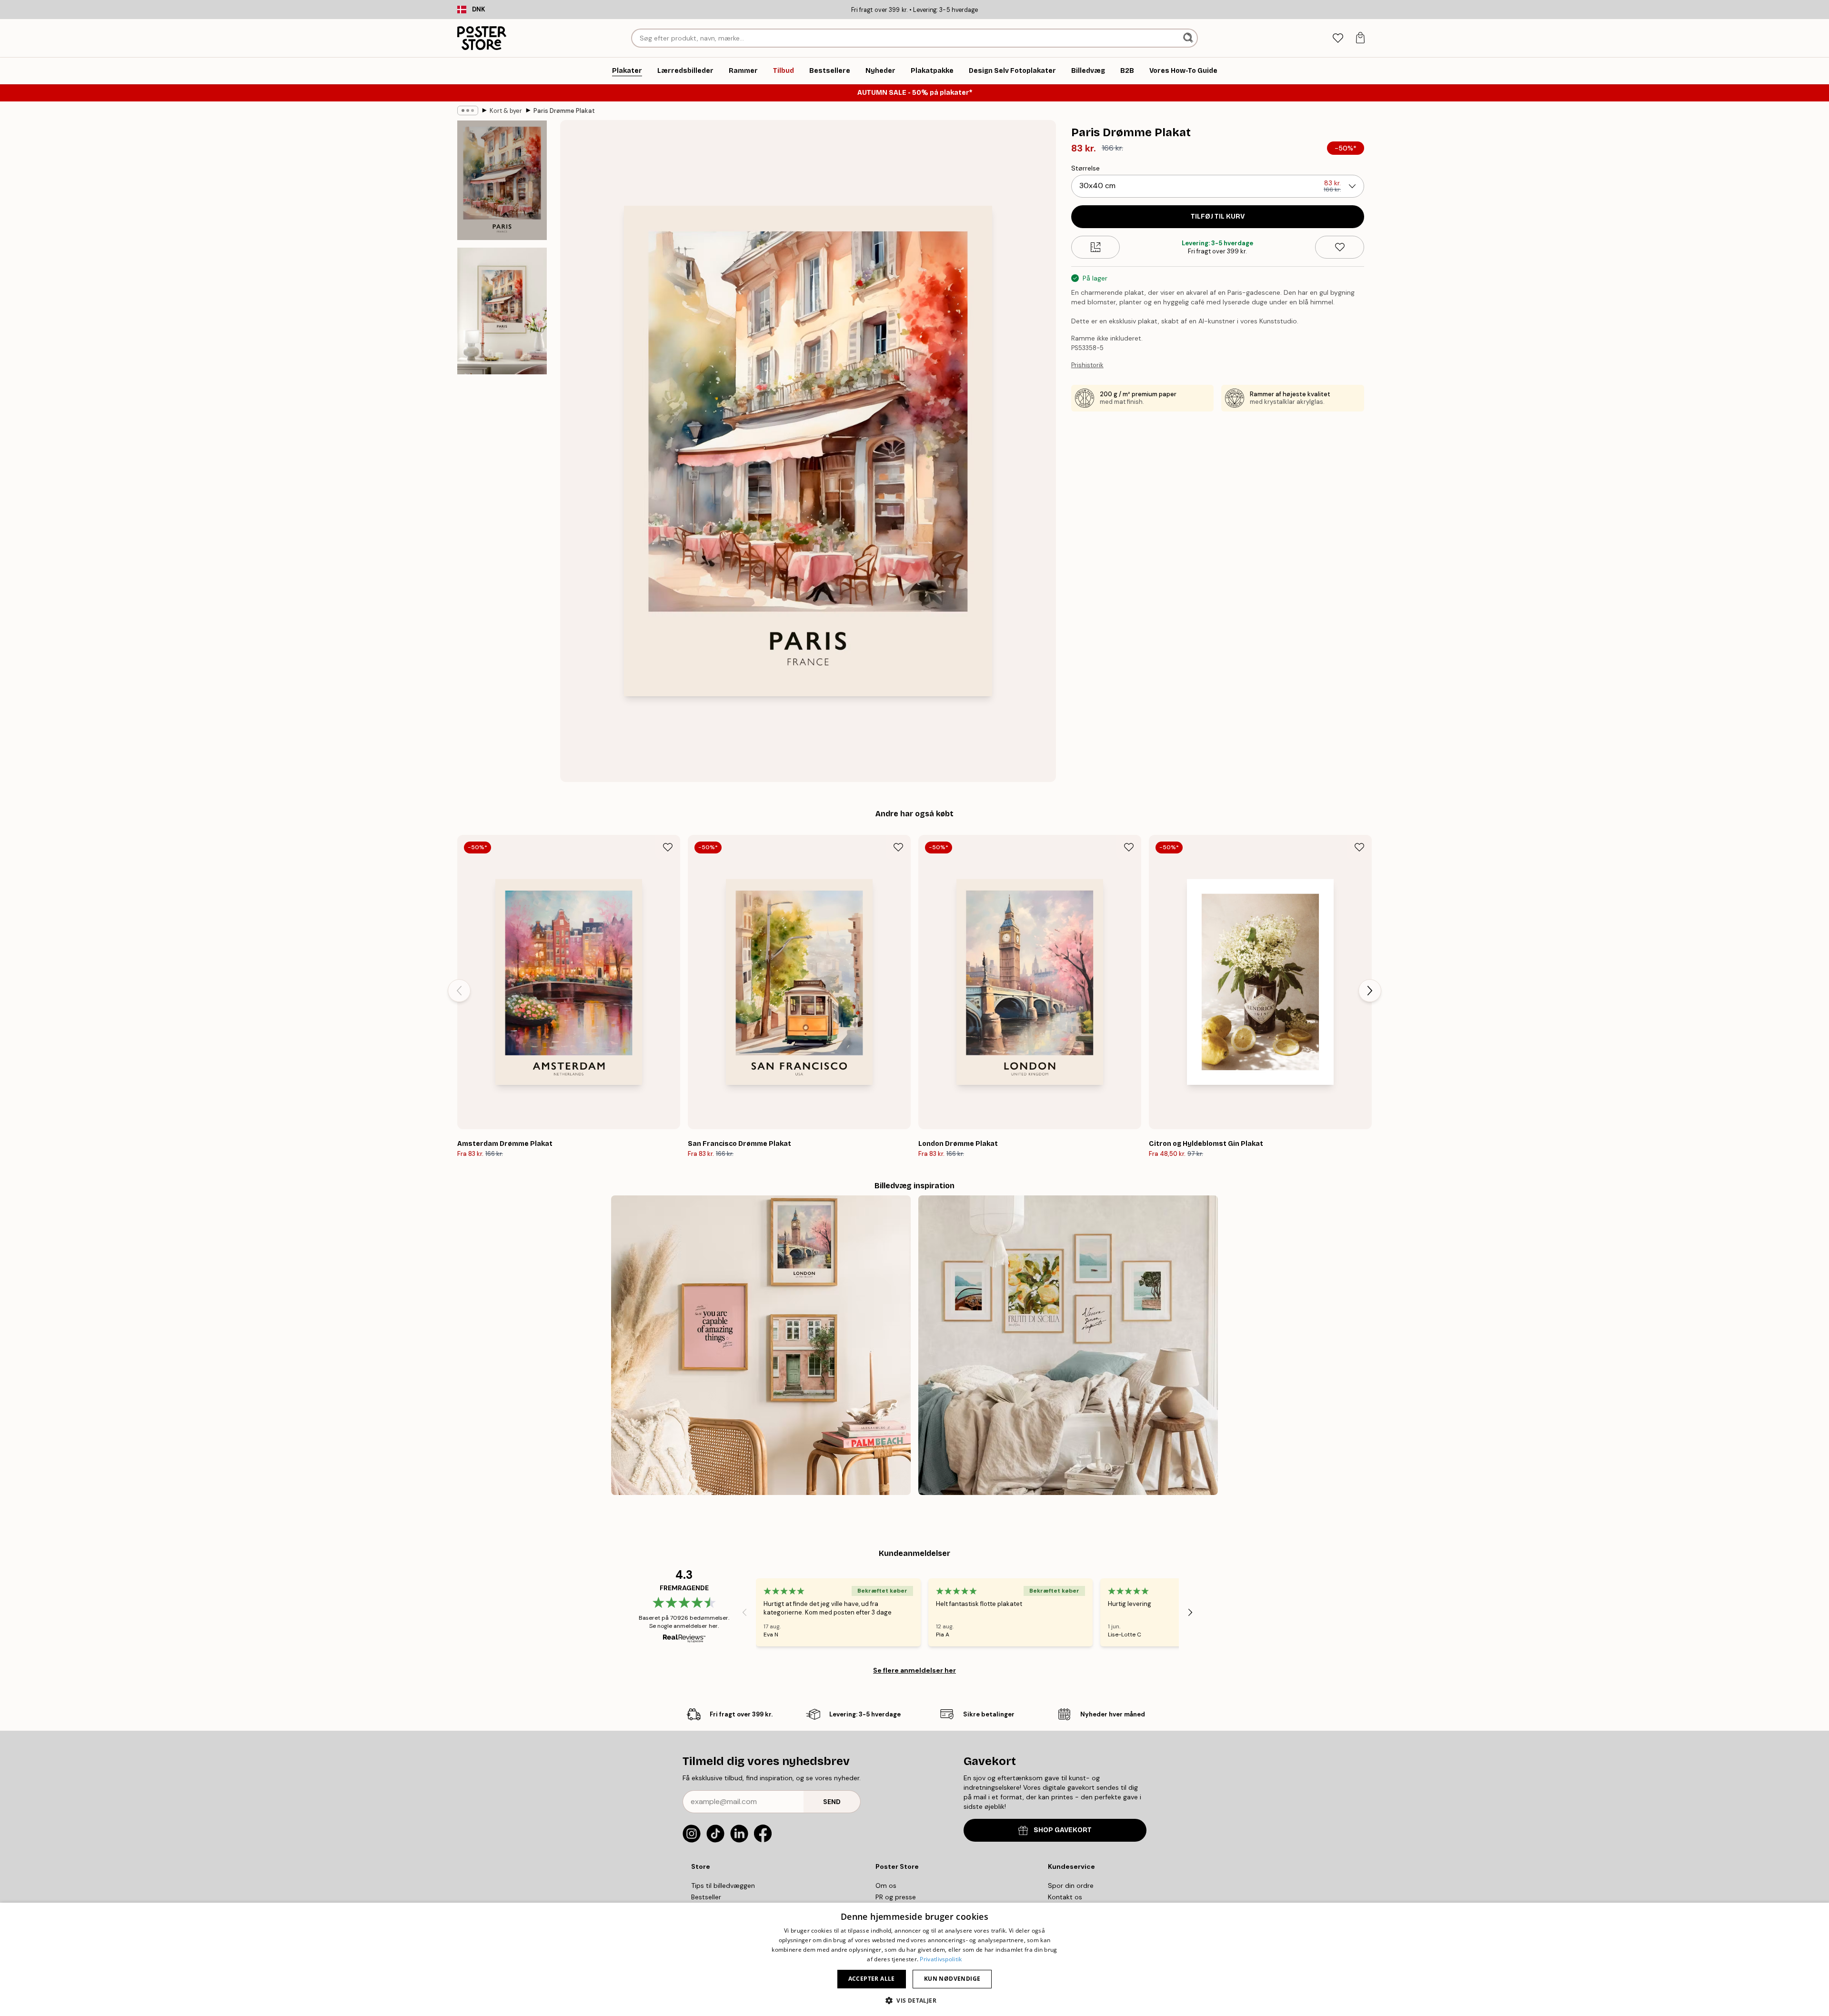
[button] (914, 2000)
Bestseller (706, 1897)
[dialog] (914, 1959)
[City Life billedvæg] (761, 1345)
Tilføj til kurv (1218, 216)
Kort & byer (506, 111)
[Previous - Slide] (459, 991)
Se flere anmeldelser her (914, 1670)
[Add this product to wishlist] (1340, 247)
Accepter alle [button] (872, 1979)
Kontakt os (1065, 1897)
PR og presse (896, 1897)
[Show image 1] (502, 180)
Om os (886, 1886)
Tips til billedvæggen (723, 1886)
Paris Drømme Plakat (564, 111)
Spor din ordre (1071, 1886)
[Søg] (1189, 38)
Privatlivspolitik (941, 1959)
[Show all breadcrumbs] (468, 110)
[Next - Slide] (1370, 991)
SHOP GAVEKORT (1063, 1830)
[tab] (1338, 38)
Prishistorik (1087, 365)
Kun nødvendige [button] (952, 1979)
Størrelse (1085, 168)
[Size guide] (1096, 247)
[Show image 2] (502, 311)
